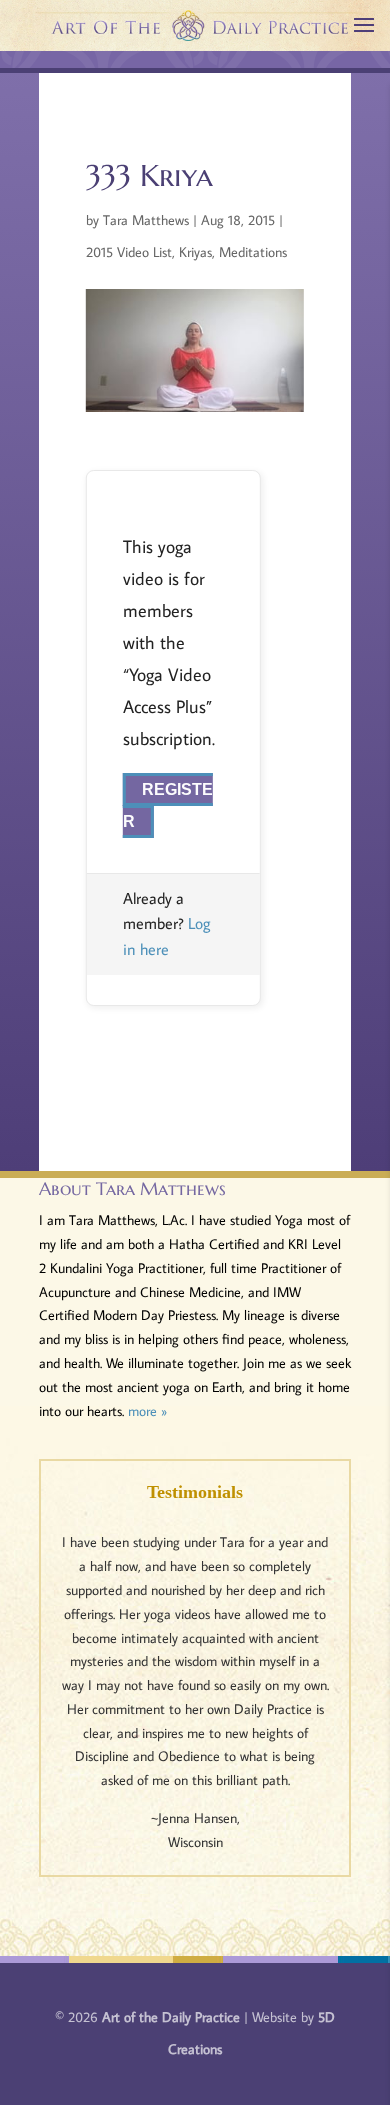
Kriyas (195, 252)
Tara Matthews (146, 220)
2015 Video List (129, 252)
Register (168, 805)
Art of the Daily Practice (171, 2017)
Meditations (253, 252)
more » (147, 1411)
